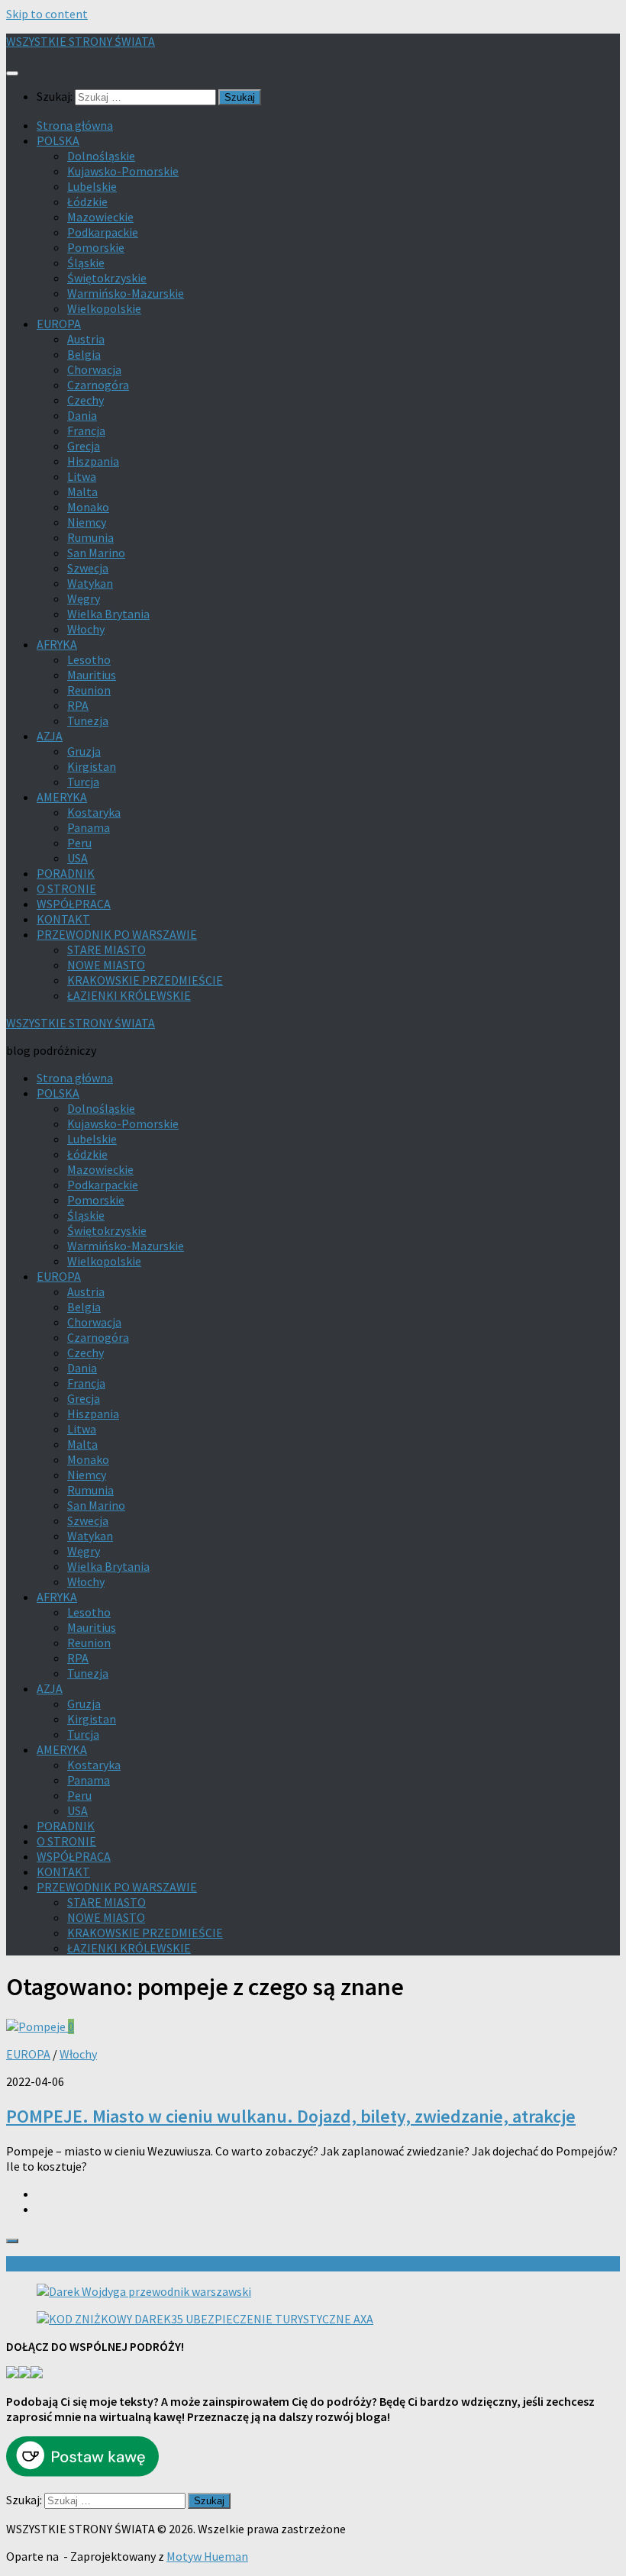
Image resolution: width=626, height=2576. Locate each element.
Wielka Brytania (108, 614)
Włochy (86, 629)
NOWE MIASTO (106, 965)
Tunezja (88, 721)
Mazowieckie (100, 217)
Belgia (84, 354)
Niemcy (87, 522)
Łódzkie (87, 202)
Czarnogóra (98, 385)
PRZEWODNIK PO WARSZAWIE (117, 934)
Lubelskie (92, 186)
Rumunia (90, 537)
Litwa (82, 476)
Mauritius (92, 675)
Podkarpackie (103, 232)
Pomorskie (96, 247)
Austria (86, 339)
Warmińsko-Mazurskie (126, 293)
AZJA (50, 736)
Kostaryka (94, 812)
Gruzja (84, 751)
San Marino (96, 553)
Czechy (86, 400)
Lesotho (89, 659)
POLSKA (58, 140)
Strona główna (75, 125)
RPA (78, 705)
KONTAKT (63, 919)
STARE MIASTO (106, 949)
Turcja (83, 782)
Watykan (90, 583)
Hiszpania (93, 461)
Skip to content (47, 14)
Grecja (84, 446)
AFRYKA (57, 644)
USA (77, 858)
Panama (89, 827)
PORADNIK (66, 873)
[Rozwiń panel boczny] (12, 2241)
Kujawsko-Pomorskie (123, 171)
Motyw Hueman (207, 2556)
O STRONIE (66, 888)
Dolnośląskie (101, 156)
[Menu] (12, 73)
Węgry (84, 598)
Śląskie (86, 263)
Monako (88, 507)
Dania (82, 415)
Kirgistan (92, 766)
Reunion (89, 690)
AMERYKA (62, 797)
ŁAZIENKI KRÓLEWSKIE (129, 995)
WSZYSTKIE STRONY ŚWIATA (81, 41)
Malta (82, 492)
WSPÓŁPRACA (74, 904)
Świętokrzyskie (107, 278)
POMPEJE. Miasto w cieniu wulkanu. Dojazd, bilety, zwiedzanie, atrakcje (291, 2116)
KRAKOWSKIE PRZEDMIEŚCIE (145, 980)
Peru (79, 843)
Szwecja (88, 568)
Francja (86, 430)
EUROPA (59, 324)
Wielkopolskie (104, 308)
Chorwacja (94, 369)
